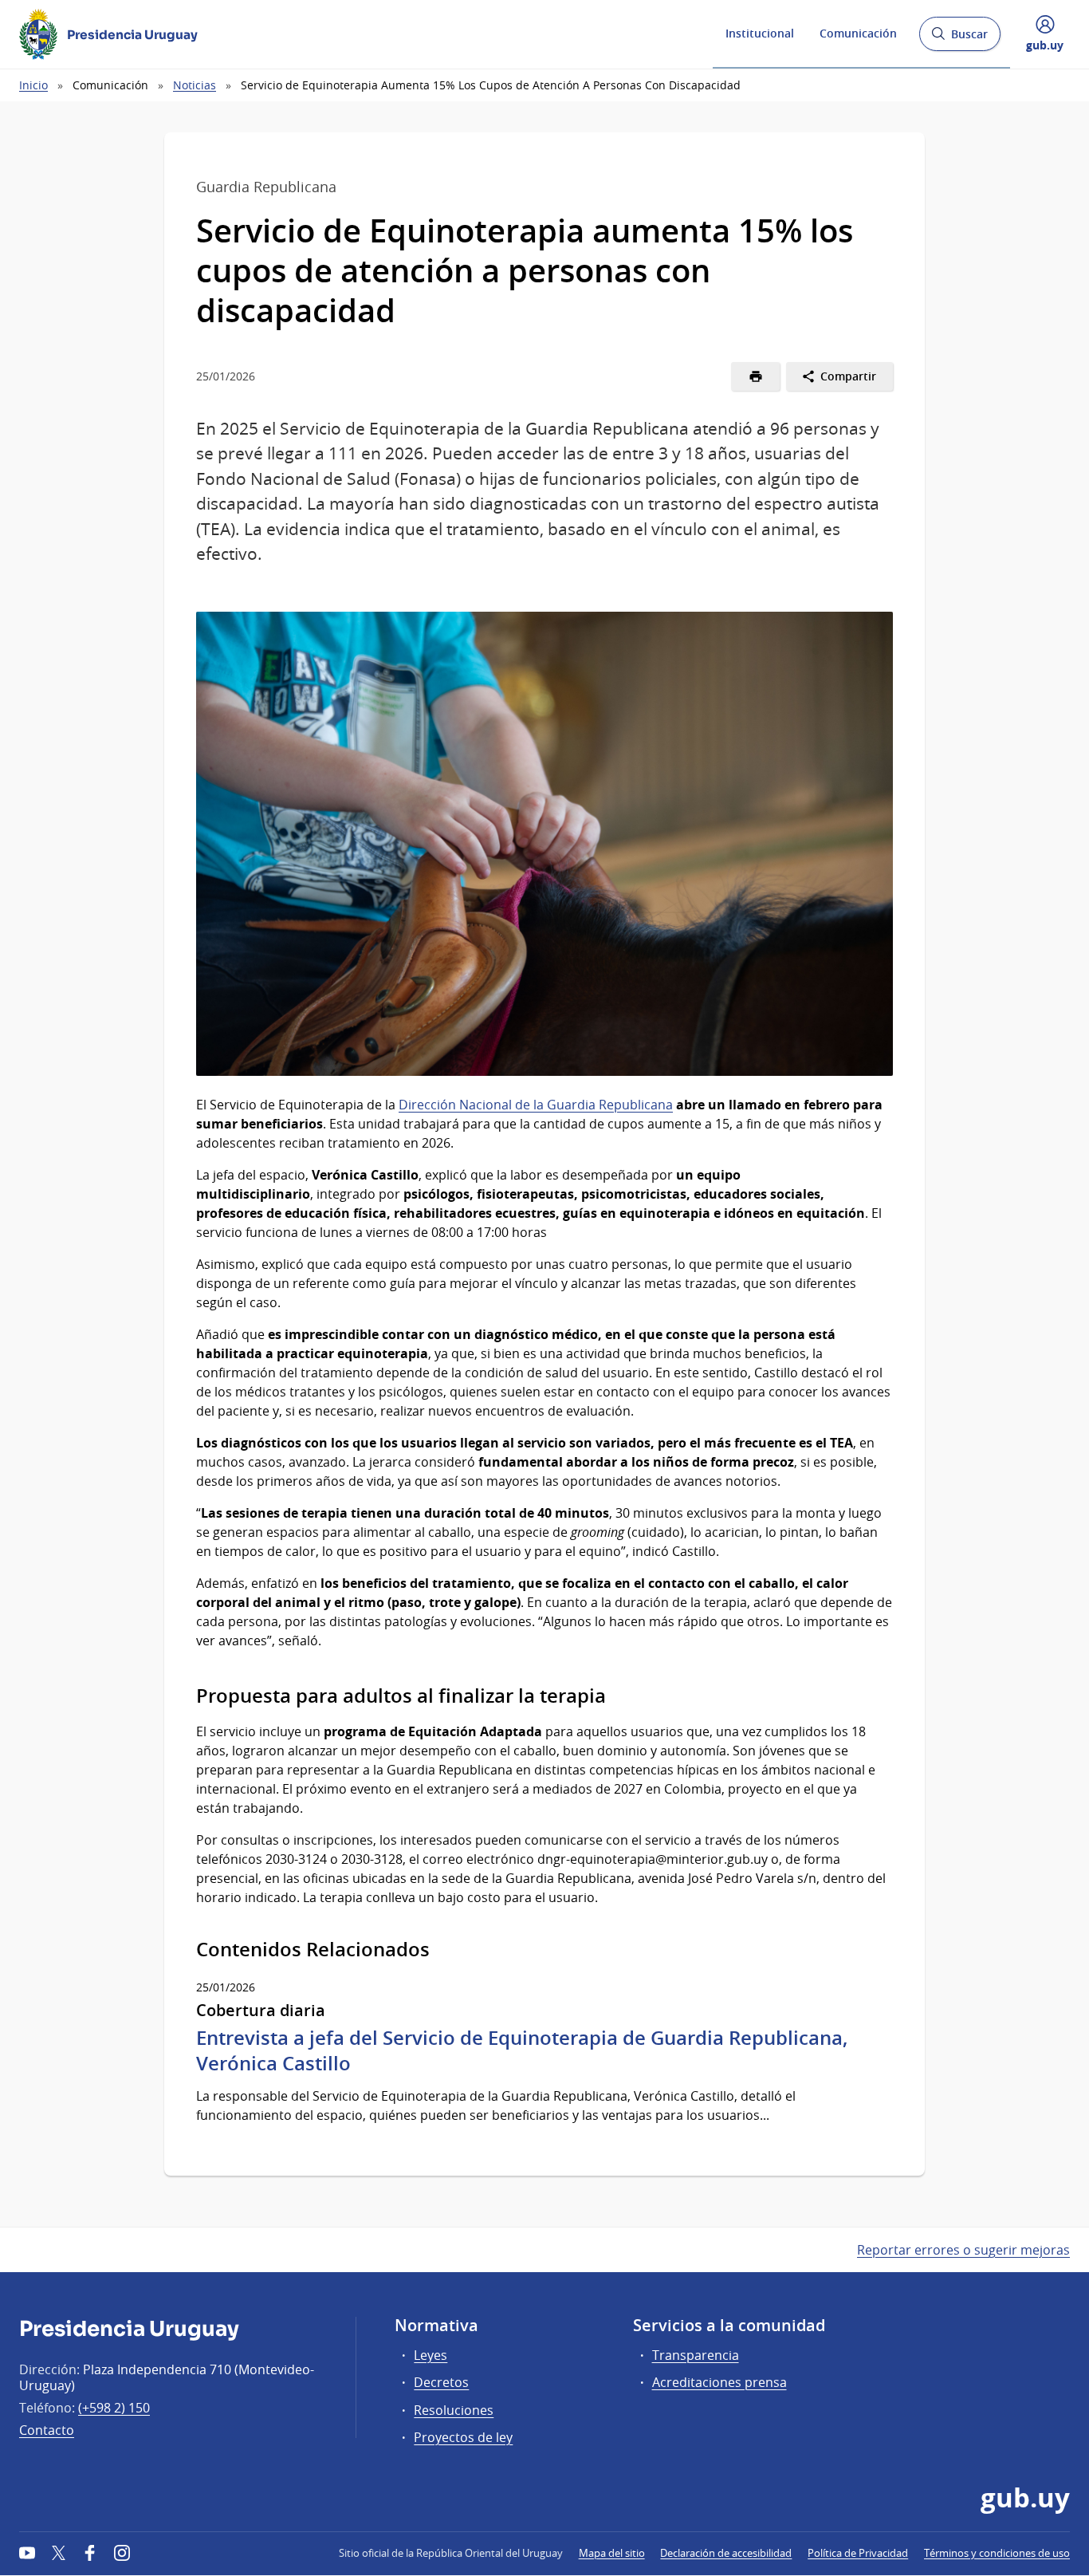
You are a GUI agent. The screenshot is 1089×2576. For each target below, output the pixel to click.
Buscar (959, 39)
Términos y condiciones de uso (997, 2553)
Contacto (47, 2430)
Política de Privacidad (858, 2553)
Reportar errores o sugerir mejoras (963, 2250)
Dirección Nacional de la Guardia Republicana (536, 1105)
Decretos (441, 2382)
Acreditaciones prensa (719, 2382)
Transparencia (696, 2355)
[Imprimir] (755, 376)
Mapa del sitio (612, 2553)
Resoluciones (454, 2410)
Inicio (33, 85)
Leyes (430, 2355)
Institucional (760, 33)
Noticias (195, 85)
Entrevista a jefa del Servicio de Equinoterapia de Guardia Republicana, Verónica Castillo (522, 2050)
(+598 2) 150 (114, 2408)
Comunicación (858, 33)
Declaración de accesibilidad (726, 2553)
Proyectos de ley (463, 2437)
